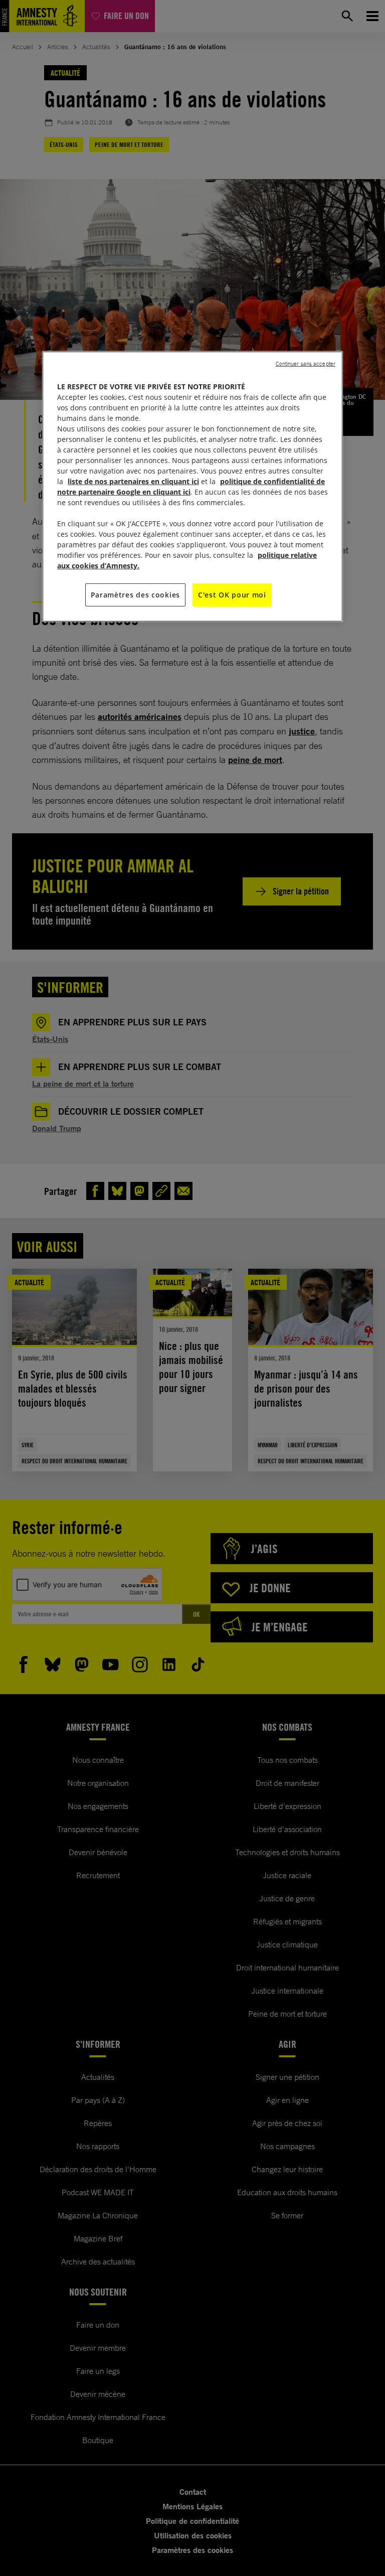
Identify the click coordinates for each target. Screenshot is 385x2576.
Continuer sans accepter (306, 364)
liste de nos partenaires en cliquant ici (133, 481)
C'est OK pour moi (232, 595)
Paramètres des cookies (135, 595)
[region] (192, 487)
